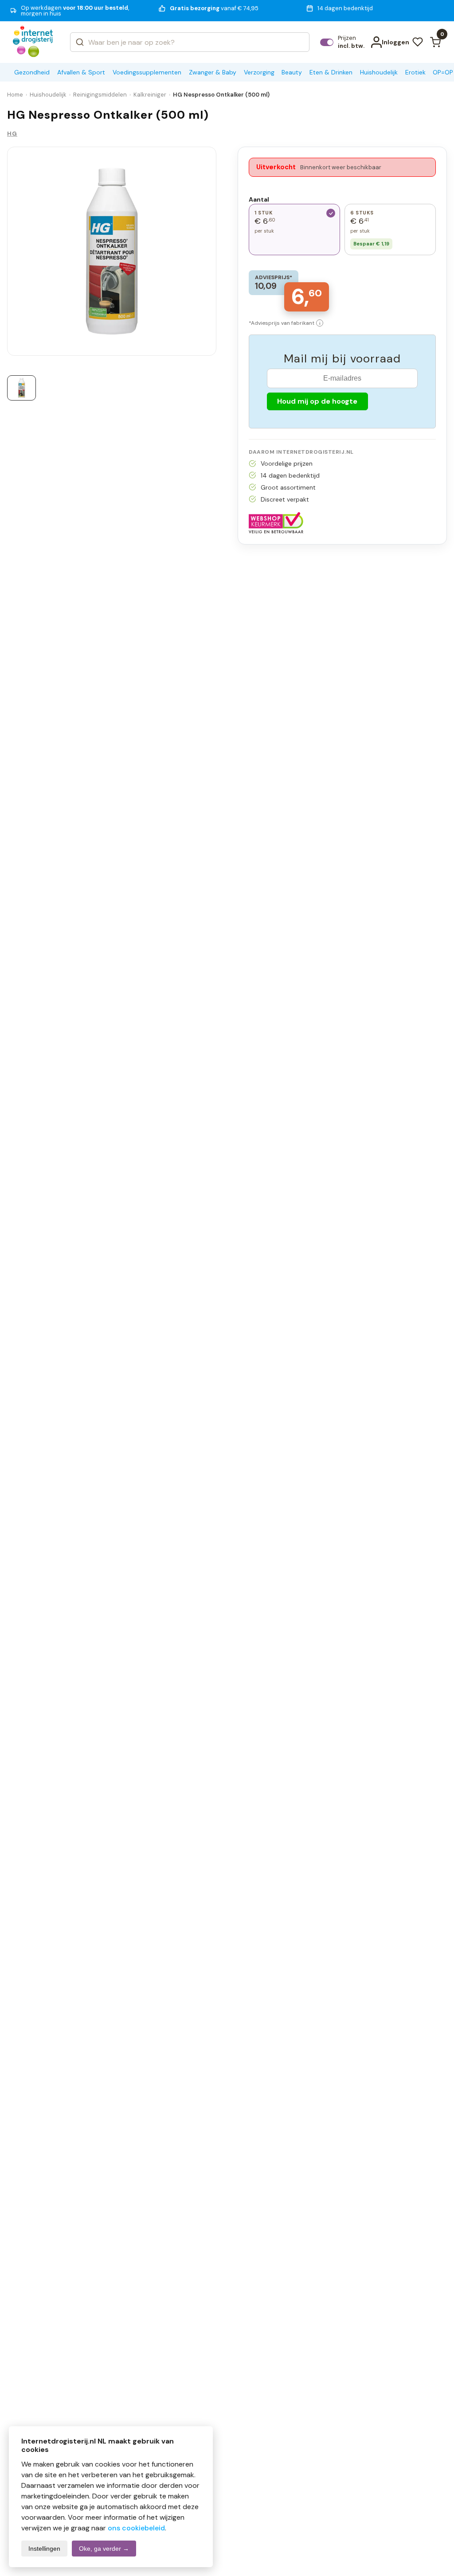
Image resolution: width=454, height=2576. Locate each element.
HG (12, 134)
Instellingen (44, 2549)
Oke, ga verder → (104, 2549)
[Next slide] (201, 254)
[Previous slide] (22, 254)
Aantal (259, 199)
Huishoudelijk (48, 95)
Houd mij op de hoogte (317, 401)
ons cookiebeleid (136, 2528)
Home (15, 95)
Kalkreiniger (150, 95)
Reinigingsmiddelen (100, 95)
